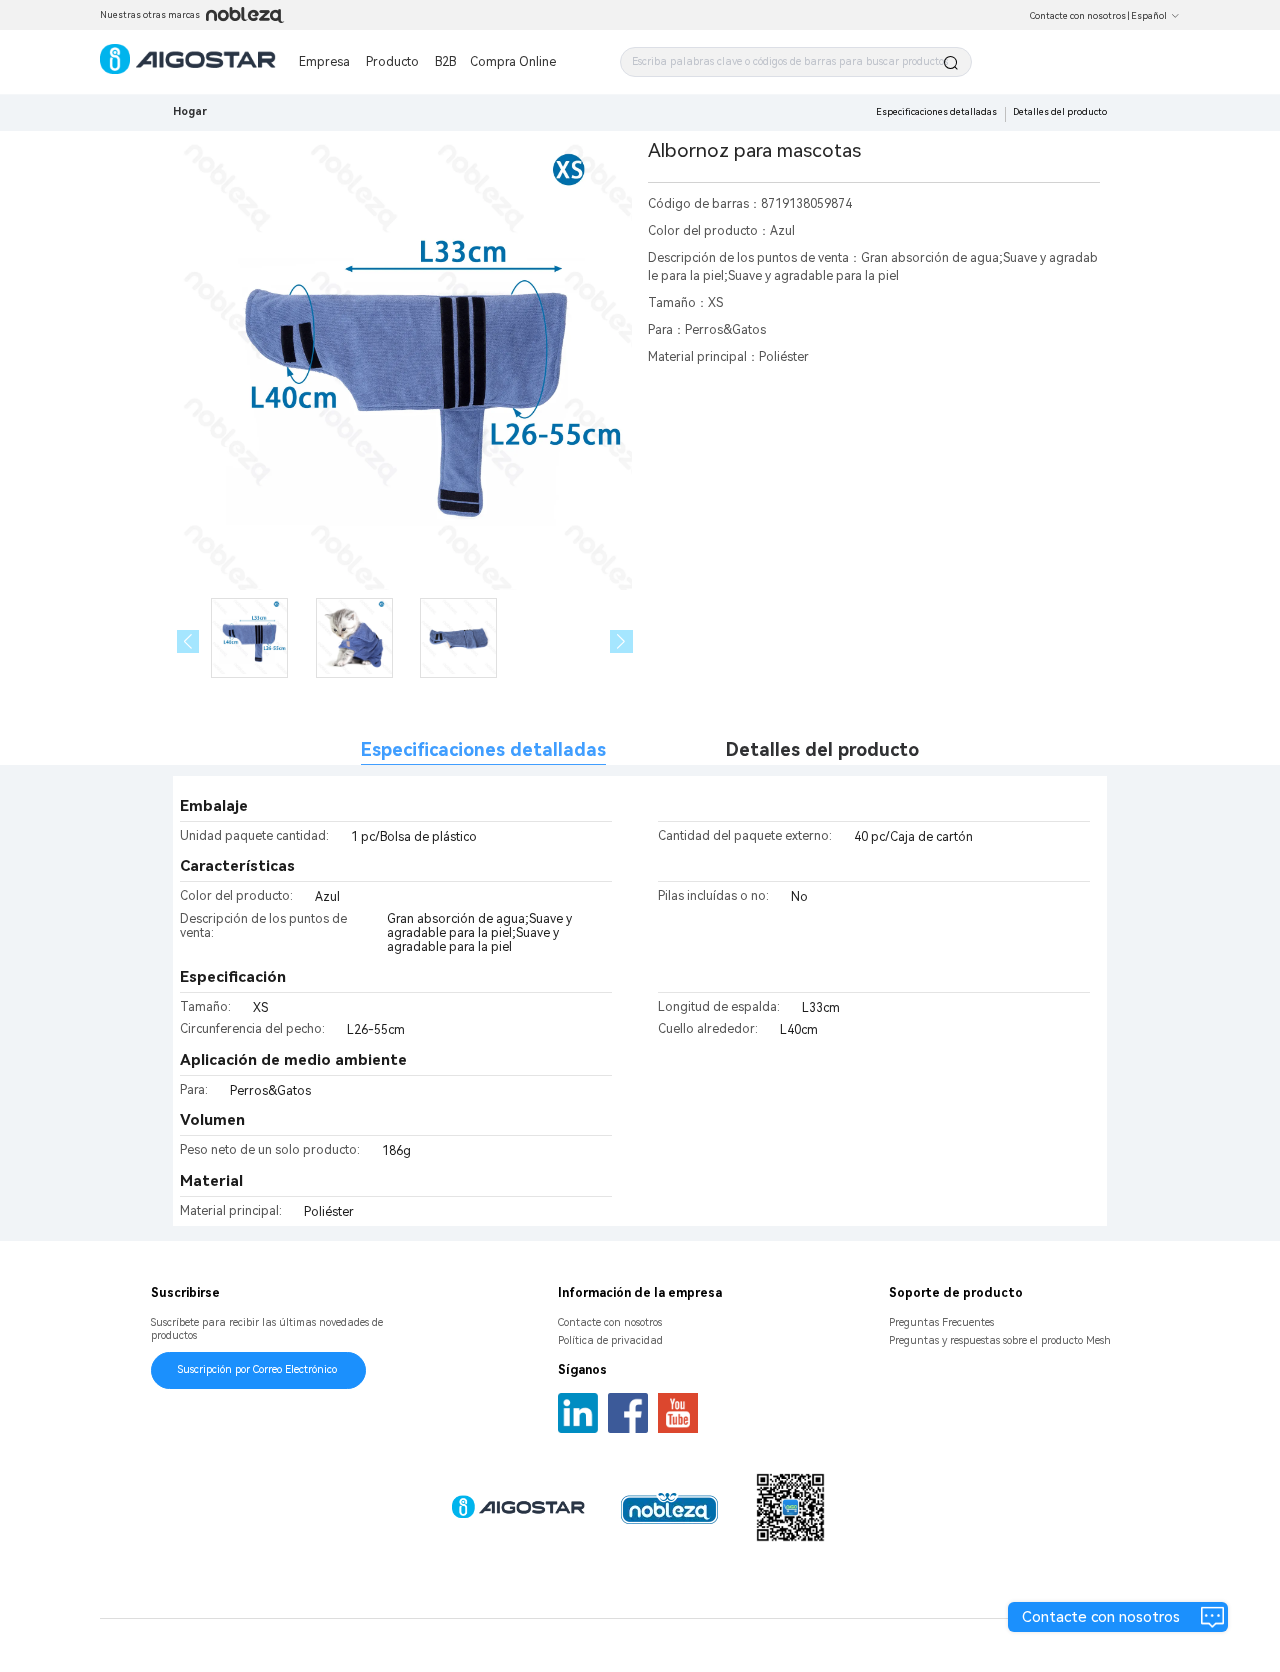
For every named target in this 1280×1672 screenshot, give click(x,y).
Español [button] (1149, 16)
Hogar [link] (190, 111)
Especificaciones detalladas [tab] (483, 749)
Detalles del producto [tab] (822, 749)
